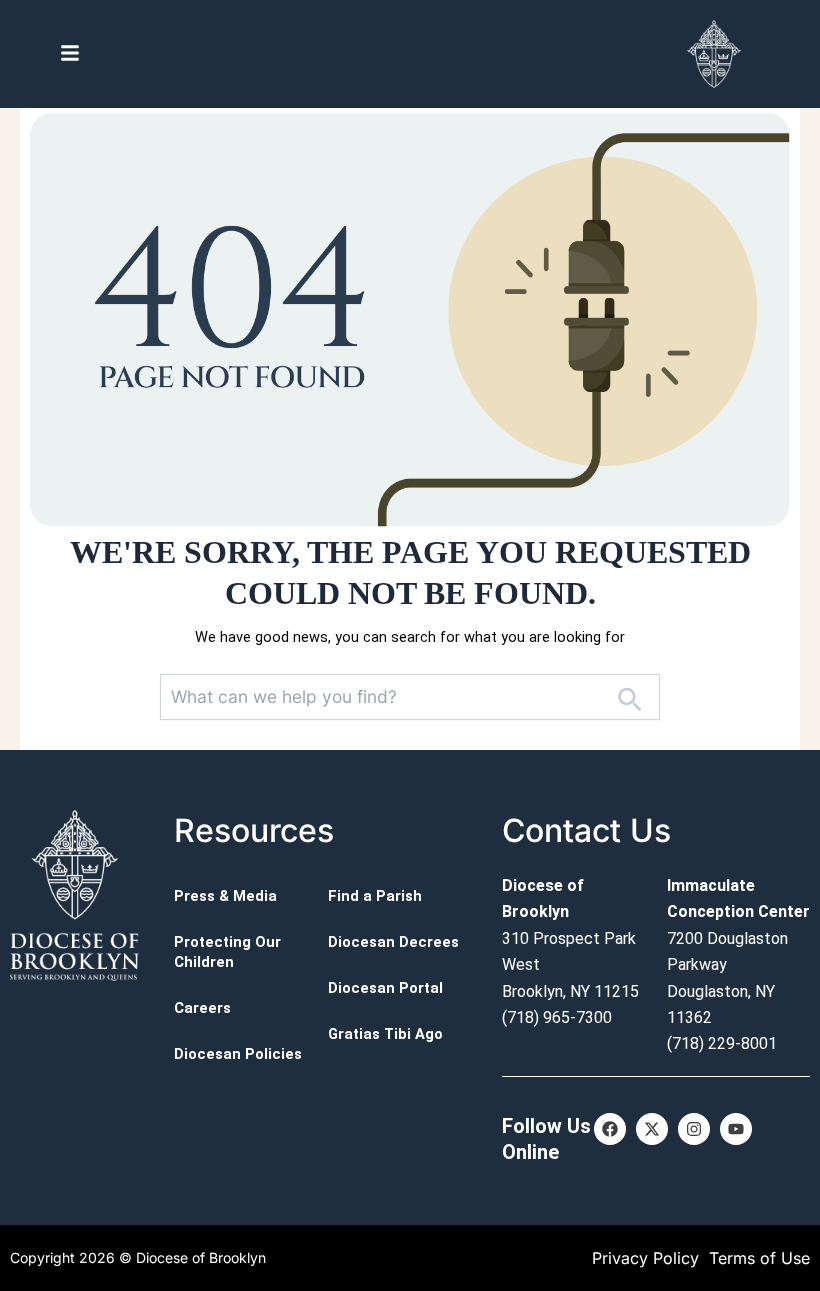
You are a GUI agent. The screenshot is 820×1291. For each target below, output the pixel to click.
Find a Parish (375, 896)
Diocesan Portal (385, 988)
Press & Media (225, 896)
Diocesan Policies (238, 1054)
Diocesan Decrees (393, 942)
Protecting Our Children (227, 952)
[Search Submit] (629, 698)
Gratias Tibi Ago (385, 1034)
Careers (202, 1008)
